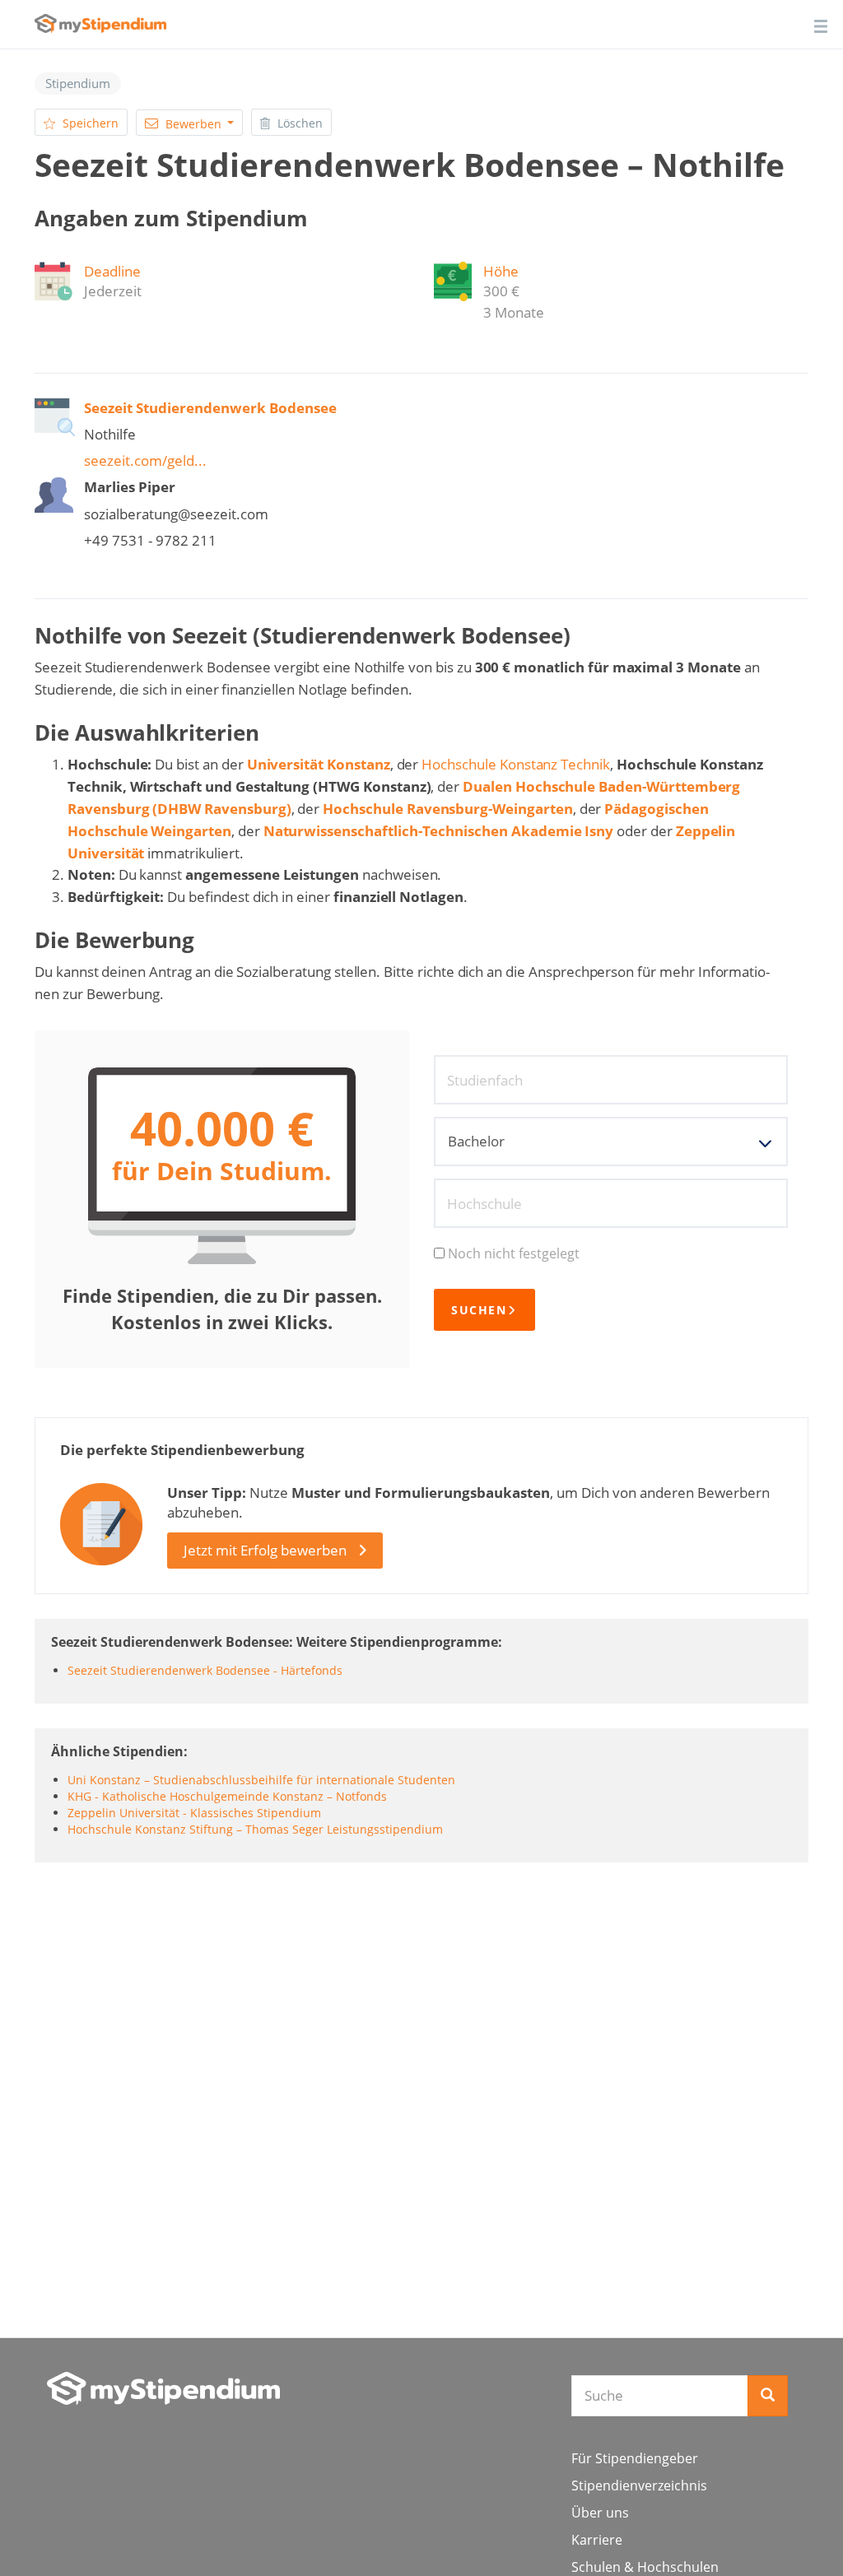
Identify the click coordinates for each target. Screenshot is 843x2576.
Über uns (600, 2513)
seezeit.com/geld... (145, 460)
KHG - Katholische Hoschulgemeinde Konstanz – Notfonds (227, 1796)
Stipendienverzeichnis (639, 2485)
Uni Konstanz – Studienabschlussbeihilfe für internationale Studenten (261, 1780)
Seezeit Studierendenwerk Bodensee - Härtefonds (205, 1670)
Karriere (597, 2540)
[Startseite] (163, 2388)
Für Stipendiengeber (635, 2458)
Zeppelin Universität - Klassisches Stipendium (194, 1813)
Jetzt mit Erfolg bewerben (265, 1550)
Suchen (479, 1310)
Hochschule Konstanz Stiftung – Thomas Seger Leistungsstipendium (255, 1829)
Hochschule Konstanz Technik (516, 764)
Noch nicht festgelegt (514, 1253)
